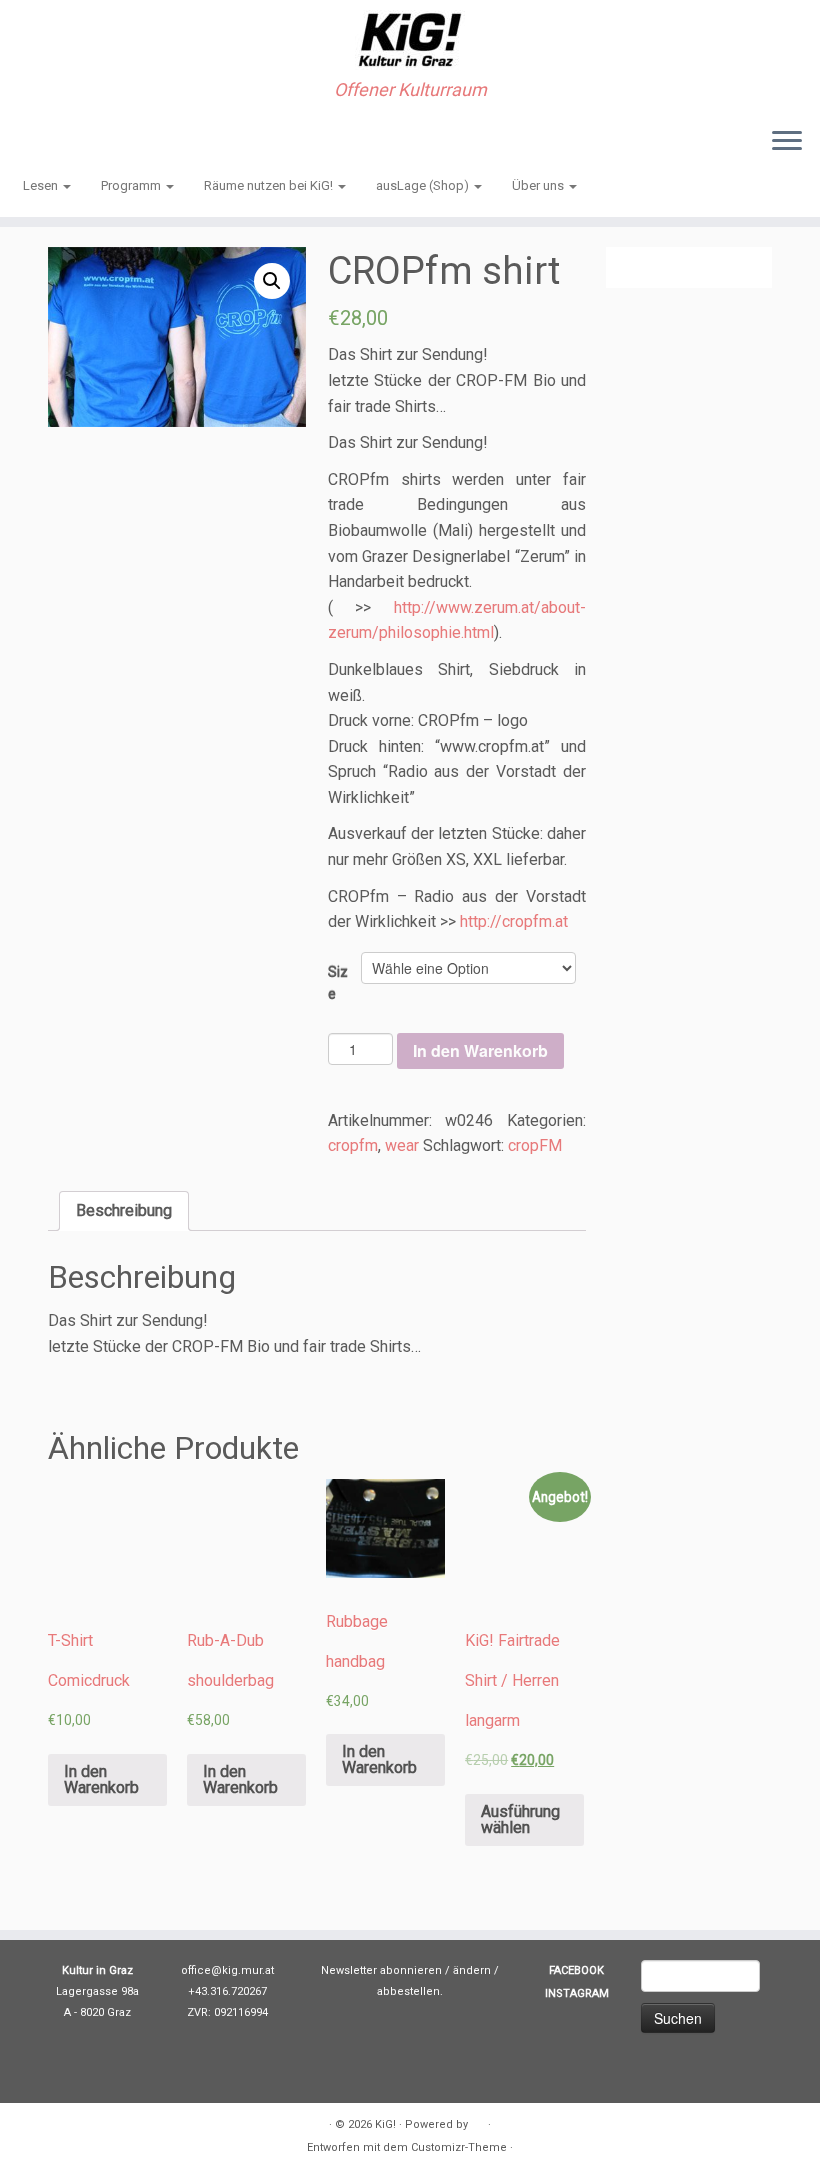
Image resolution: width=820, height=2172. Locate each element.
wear (402, 1145)
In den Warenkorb (480, 1050)
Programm (132, 185)
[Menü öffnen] (787, 142)
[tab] (124, 1211)
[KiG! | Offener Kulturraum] (410, 40)
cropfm (353, 1145)
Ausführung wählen (520, 1819)
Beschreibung (124, 1210)
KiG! (385, 2124)
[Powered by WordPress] (478, 2121)
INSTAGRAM (577, 1993)
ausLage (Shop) (424, 185)
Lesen (42, 185)
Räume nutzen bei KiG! (270, 185)
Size (338, 983)
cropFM (535, 1145)
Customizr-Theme (459, 2147)
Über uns (539, 185)
